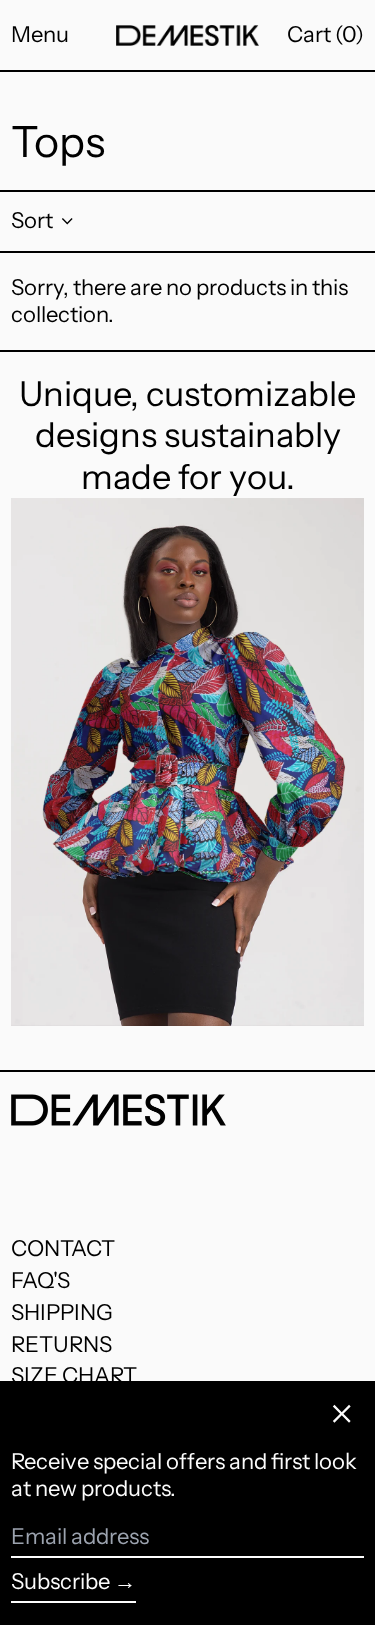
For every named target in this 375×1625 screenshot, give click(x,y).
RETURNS (61, 1344)
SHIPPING (62, 1312)
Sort (32, 220)
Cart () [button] (325, 34)
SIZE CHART (74, 1375)
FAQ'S (40, 1280)
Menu (40, 34)
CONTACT (63, 1248)
